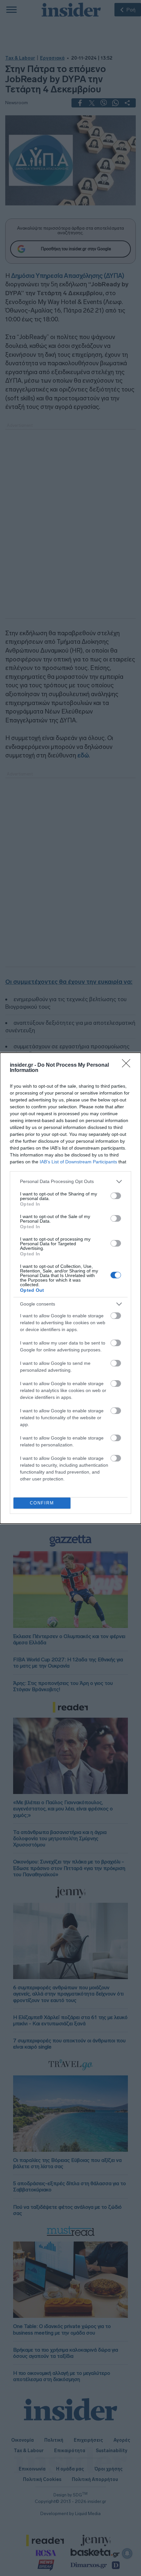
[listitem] (70, 1182)
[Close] (128, 1065)
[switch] (116, 1196)
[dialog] (70, 1288)
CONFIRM (42, 1503)
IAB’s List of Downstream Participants (78, 1162)
